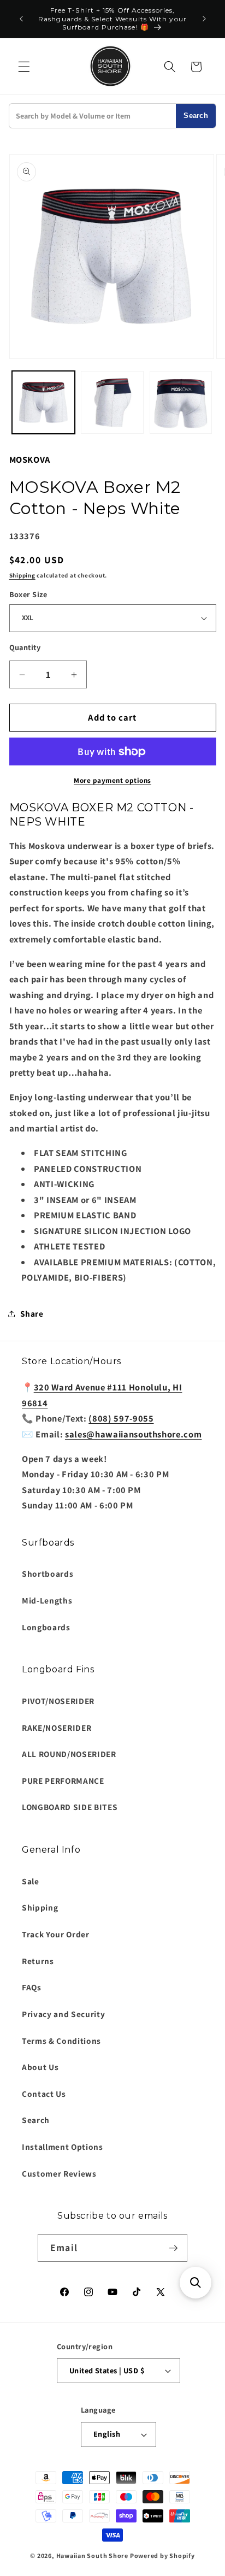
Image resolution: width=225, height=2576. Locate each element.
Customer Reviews (59, 2173)
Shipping (22, 575)
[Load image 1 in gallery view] (43, 402)
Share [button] (32, 1313)
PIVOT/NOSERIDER (58, 1701)
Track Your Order (56, 1934)
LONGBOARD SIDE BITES (70, 1807)
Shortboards (48, 1573)
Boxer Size (28, 594)
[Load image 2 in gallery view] (112, 402)
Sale (31, 1881)
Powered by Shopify (162, 2556)
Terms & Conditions (61, 2041)
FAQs (32, 1987)
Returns (38, 1961)
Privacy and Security (63, 2014)
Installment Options (63, 2147)
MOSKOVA (30, 459)
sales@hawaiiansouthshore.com (133, 1434)
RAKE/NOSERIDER (57, 1728)
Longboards (46, 1627)
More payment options (112, 780)
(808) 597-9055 (121, 1418)
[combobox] (93, 116)
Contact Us (44, 2094)
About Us (40, 2067)
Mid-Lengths (47, 1600)
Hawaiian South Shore (92, 2556)
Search (196, 116)
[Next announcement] (204, 19)
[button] (24, 67)
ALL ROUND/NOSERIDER (69, 1754)
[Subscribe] (173, 2248)
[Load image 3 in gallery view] (181, 402)
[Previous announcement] (21, 19)
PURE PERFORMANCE (63, 1781)
